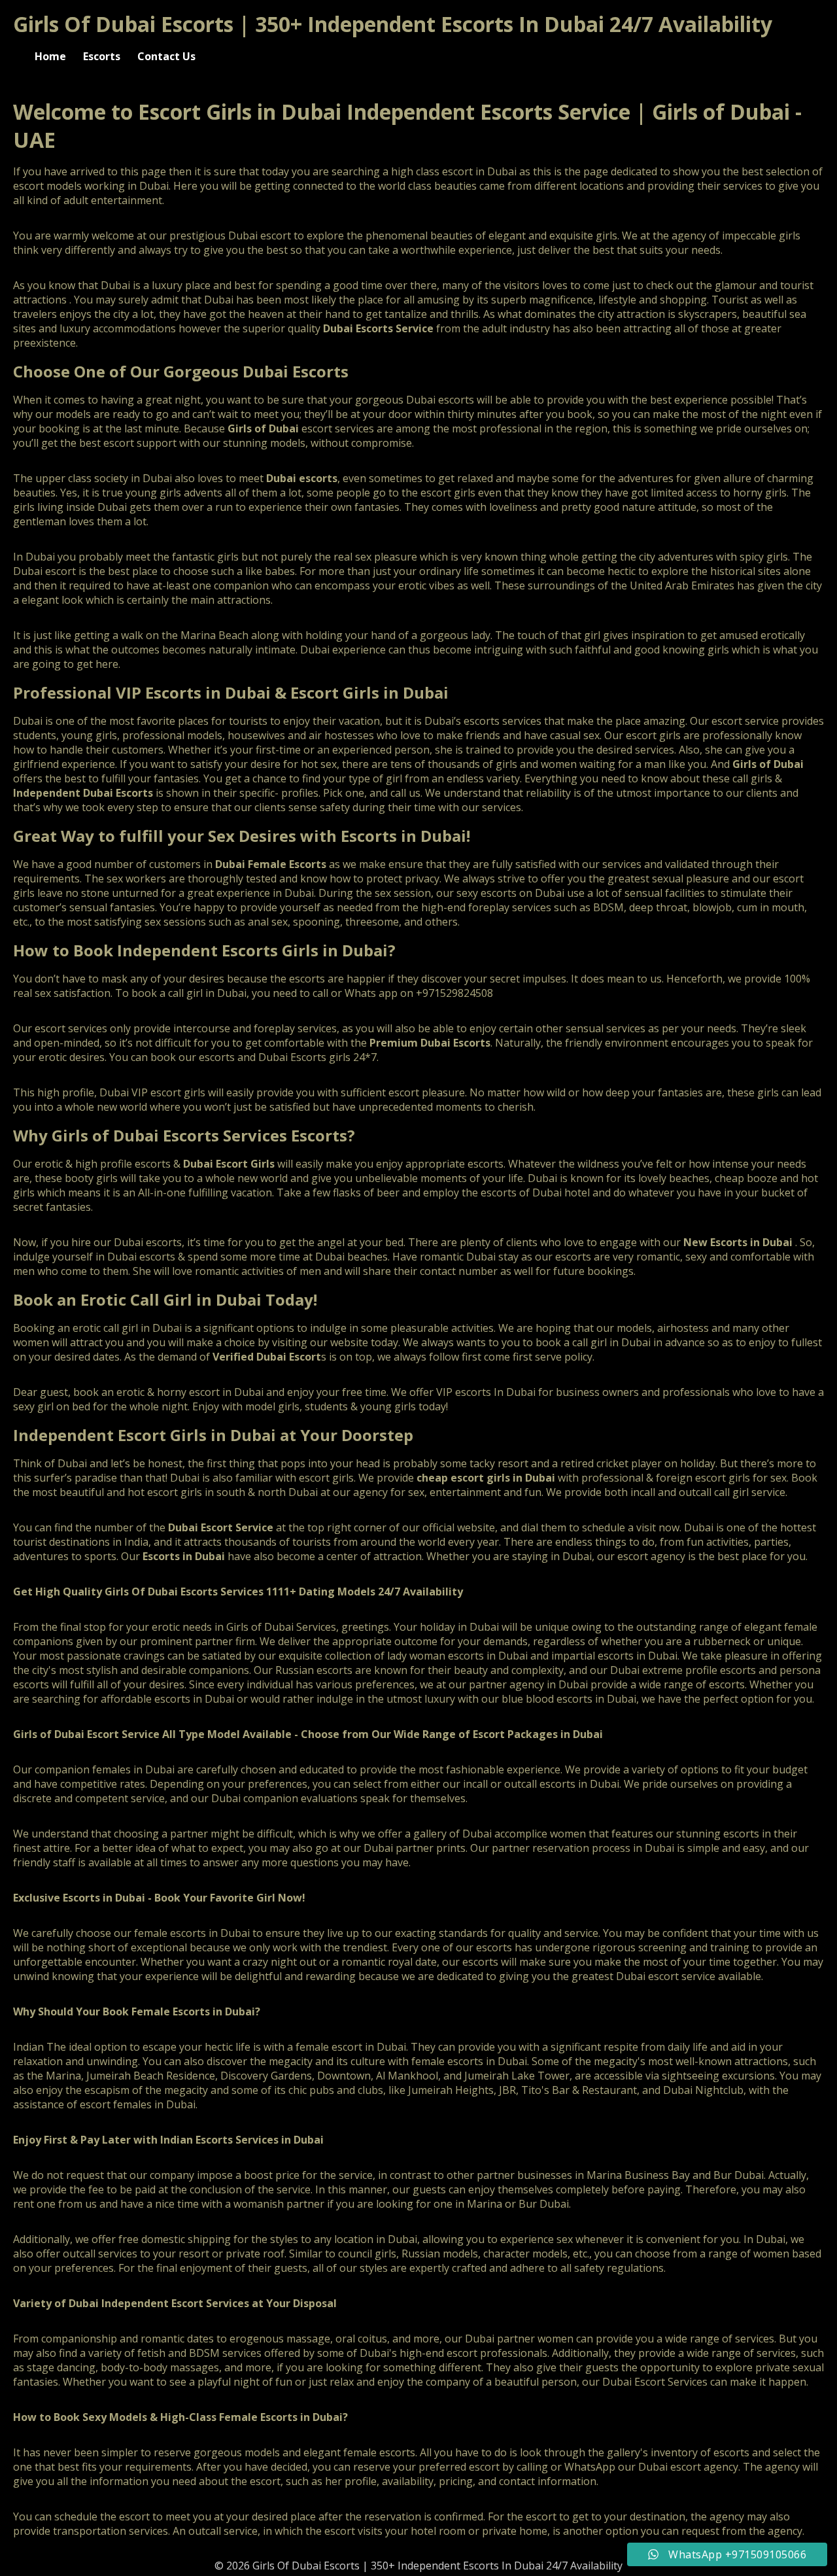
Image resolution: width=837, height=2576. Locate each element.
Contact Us (166, 56)
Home (50, 56)
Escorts (102, 56)
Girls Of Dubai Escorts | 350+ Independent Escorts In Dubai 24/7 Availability (393, 24)
